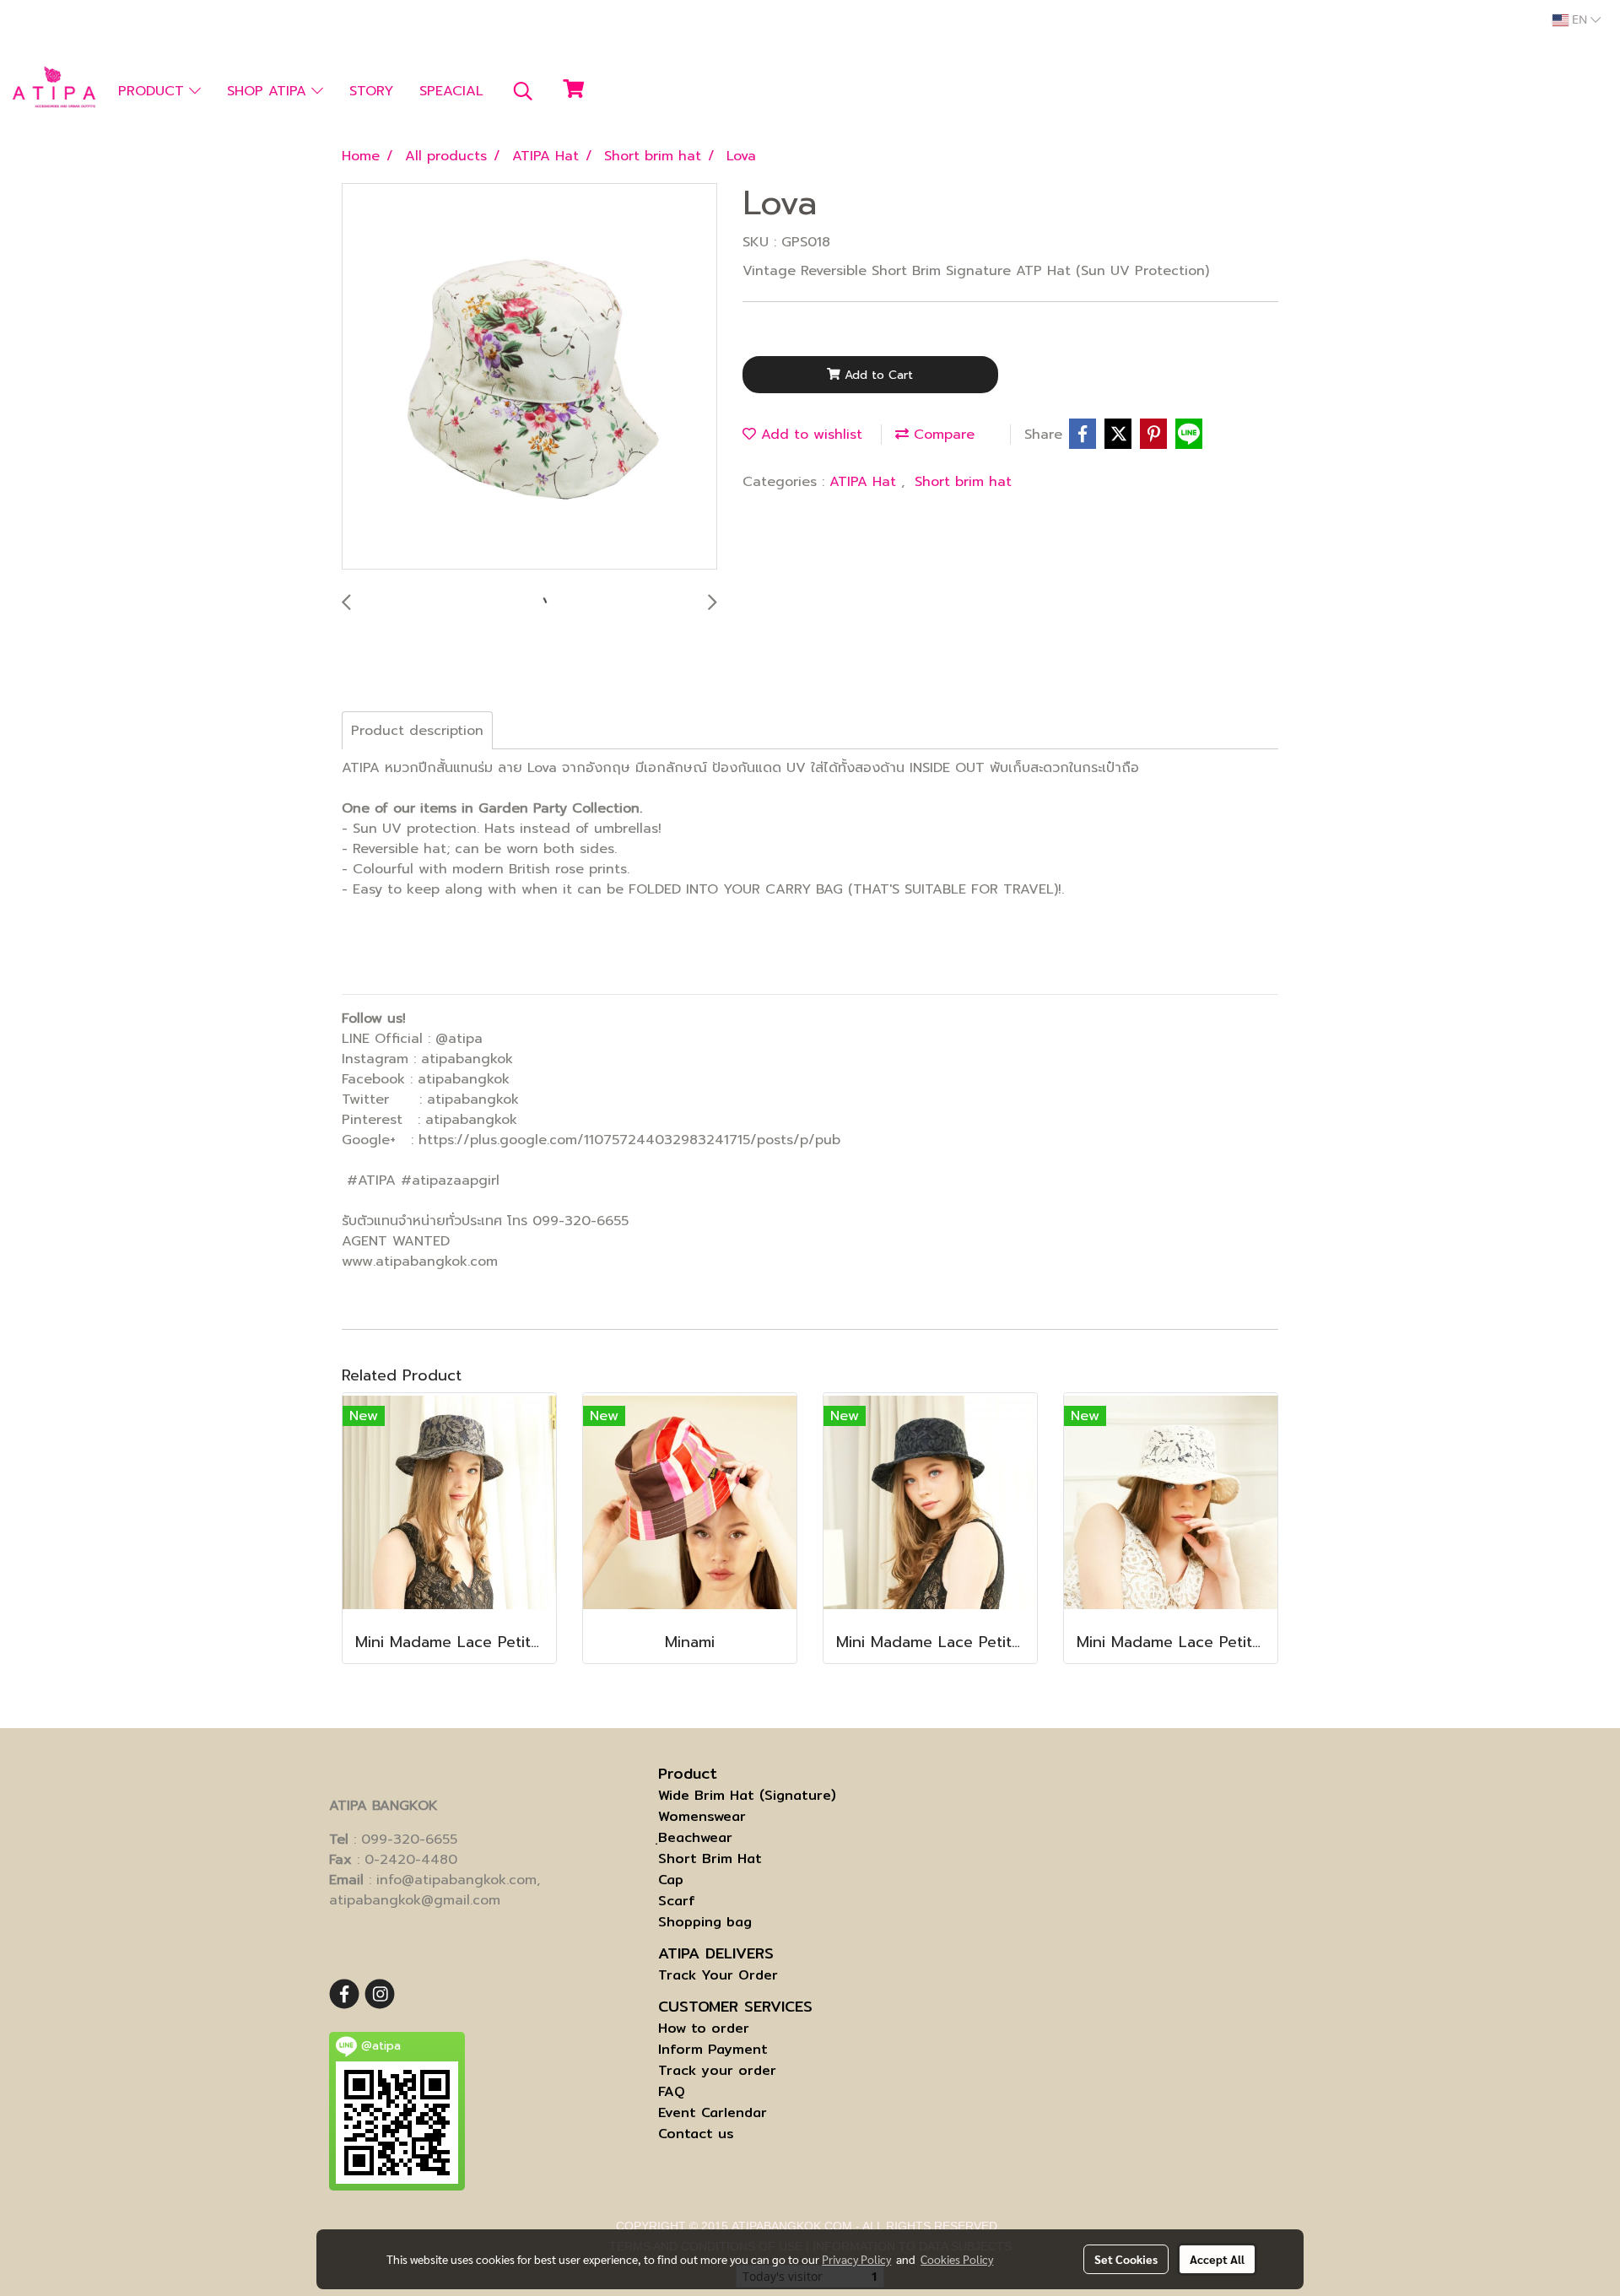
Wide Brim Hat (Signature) (747, 1795)
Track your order (717, 2070)
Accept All (1217, 2259)
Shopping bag (705, 1922)
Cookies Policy (957, 2259)
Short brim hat (963, 482)
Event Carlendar (713, 2112)
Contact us (696, 2134)
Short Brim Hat (710, 1858)
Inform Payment (713, 2049)
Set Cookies (1126, 2259)
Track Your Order (718, 1975)
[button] (523, 91)
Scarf (677, 1901)
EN (1579, 20)
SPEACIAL (451, 91)
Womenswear (702, 1816)
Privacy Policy (856, 2259)
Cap (671, 1880)
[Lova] (529, 377)
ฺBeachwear (695, 1837)
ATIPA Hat (865, 482)
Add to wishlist (809, 435)
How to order (704, 2028)
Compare (942, 435)
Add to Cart (877, 375)
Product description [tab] (417, 731)
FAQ (672, 2091)
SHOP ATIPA (269, 91)
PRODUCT (154, 91)
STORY (371, 91)
